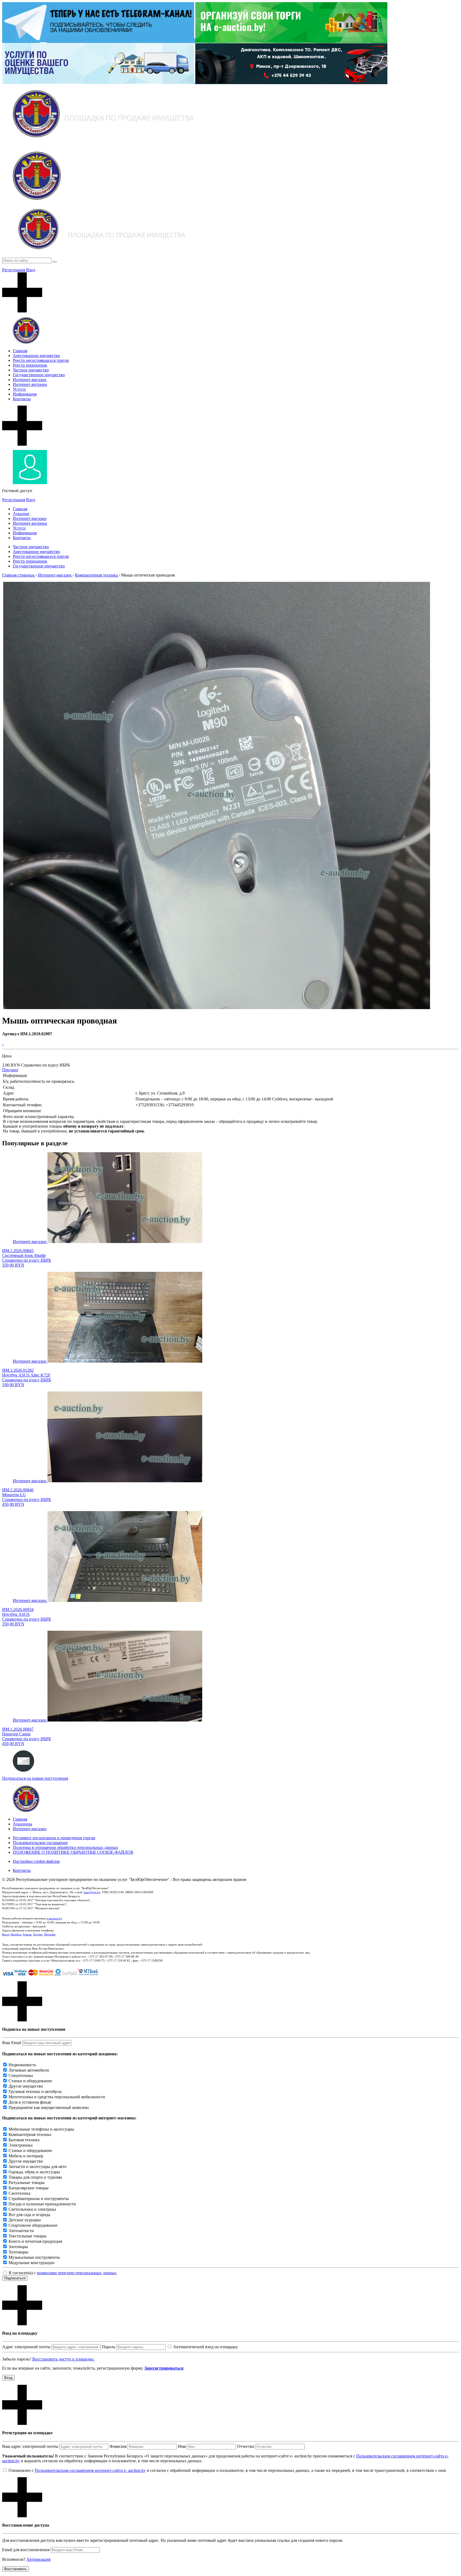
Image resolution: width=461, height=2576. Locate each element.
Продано (10, 1070)
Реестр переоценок (30, 365)
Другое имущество (26, 2086)
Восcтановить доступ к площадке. (63, 2359)
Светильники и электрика (32, 2209)
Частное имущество (31, 370)
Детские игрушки (25, 2220)
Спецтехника (21, 2075)
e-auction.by (54, 1918)
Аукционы (23, 1824)
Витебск (16, 1934)
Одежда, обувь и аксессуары (34, 2172)
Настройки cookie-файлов (36, 1861)
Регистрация (14, 270)
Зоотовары (18, 2247)
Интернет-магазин (30, 380)
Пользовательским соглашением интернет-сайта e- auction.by (90, 2470)
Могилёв (50, 1934)
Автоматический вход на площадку (206, 2347)
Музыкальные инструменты (34, 2257)
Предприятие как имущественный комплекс (49, 2108)
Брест (6, 1934)
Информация (25, 394)
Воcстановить (15, 2569)
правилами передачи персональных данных (77, 2273)
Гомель (27, 1934)
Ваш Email (12, 2043)
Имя (182, 2446)
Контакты (22, 399)
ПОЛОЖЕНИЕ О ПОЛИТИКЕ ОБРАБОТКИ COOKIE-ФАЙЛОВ (73, 1852)
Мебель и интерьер (26, 2156)
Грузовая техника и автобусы (35, 2091)
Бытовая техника (24, 2140)
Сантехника (19, 2193)
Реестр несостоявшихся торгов (41, 360)
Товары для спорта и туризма (35, 2177)
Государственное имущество (39, 375)
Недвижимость (22, 2065)
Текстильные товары (27, 2236)
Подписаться (15, 2278)
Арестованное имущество (36, 356)
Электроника (21, 2145)
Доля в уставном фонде (30, 2102)
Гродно (38, 1934)
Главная (20, 351)
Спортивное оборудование (33, 2225)
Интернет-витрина (30, 384)
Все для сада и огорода (29, 2215)
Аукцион (21, 514)
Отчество (246, 2446)
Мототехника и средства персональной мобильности (57, 2097)
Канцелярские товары (29, 2188)
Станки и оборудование (30, 2081)
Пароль (109, 2347)
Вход (31, 270)
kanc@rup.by (92, 1892)
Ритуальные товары (27, 2183)
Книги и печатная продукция (35, 2241)
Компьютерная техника (30, 2134)
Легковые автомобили (29, 2070)
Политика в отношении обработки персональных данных (65, 1847)
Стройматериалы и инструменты (39, 2199)
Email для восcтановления (26, 2550)
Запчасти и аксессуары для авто (37, 2167)
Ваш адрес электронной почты (30, 2446)
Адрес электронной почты (26, 2347)
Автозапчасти (21, 2231)
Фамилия (118, 2446)
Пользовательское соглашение (40, 1843)
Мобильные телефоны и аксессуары (41, 2129)
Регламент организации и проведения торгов (54, 1838)
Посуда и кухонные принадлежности (42, 2204)
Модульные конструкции (31, 2263)
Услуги (19, 389)
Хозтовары (18, 2252)
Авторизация (38, 2559)
